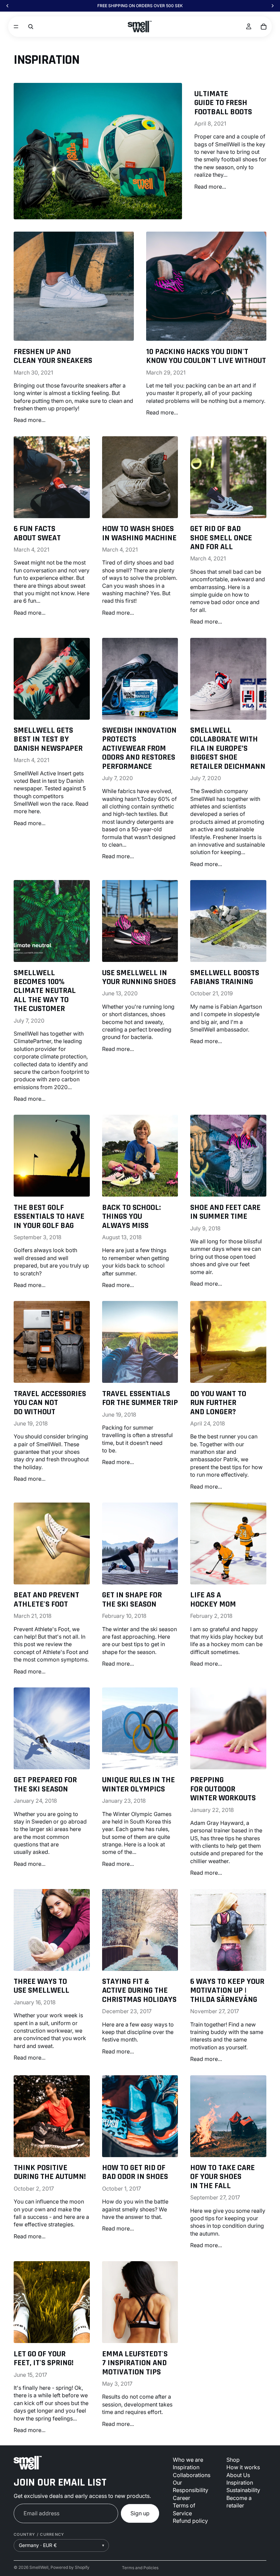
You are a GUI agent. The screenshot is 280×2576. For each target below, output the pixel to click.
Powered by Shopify (70, 2567)
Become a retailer (239, 2502)
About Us (238, 2475)
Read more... (210, 187)
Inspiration (186, 2467)
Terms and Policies (140, 2568)
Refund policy (190, 2521)
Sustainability (243, 2490)
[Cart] (264, 27)
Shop (233, 2460)
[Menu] (16, 27)
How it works (243, 2467)
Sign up (140, 2513)
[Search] (31, 27)
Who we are (188, 2460)
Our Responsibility (191, 2486)
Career (181, 2498)
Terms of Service (184, 2509)
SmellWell (39, 2567)
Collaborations (192, 2475)
